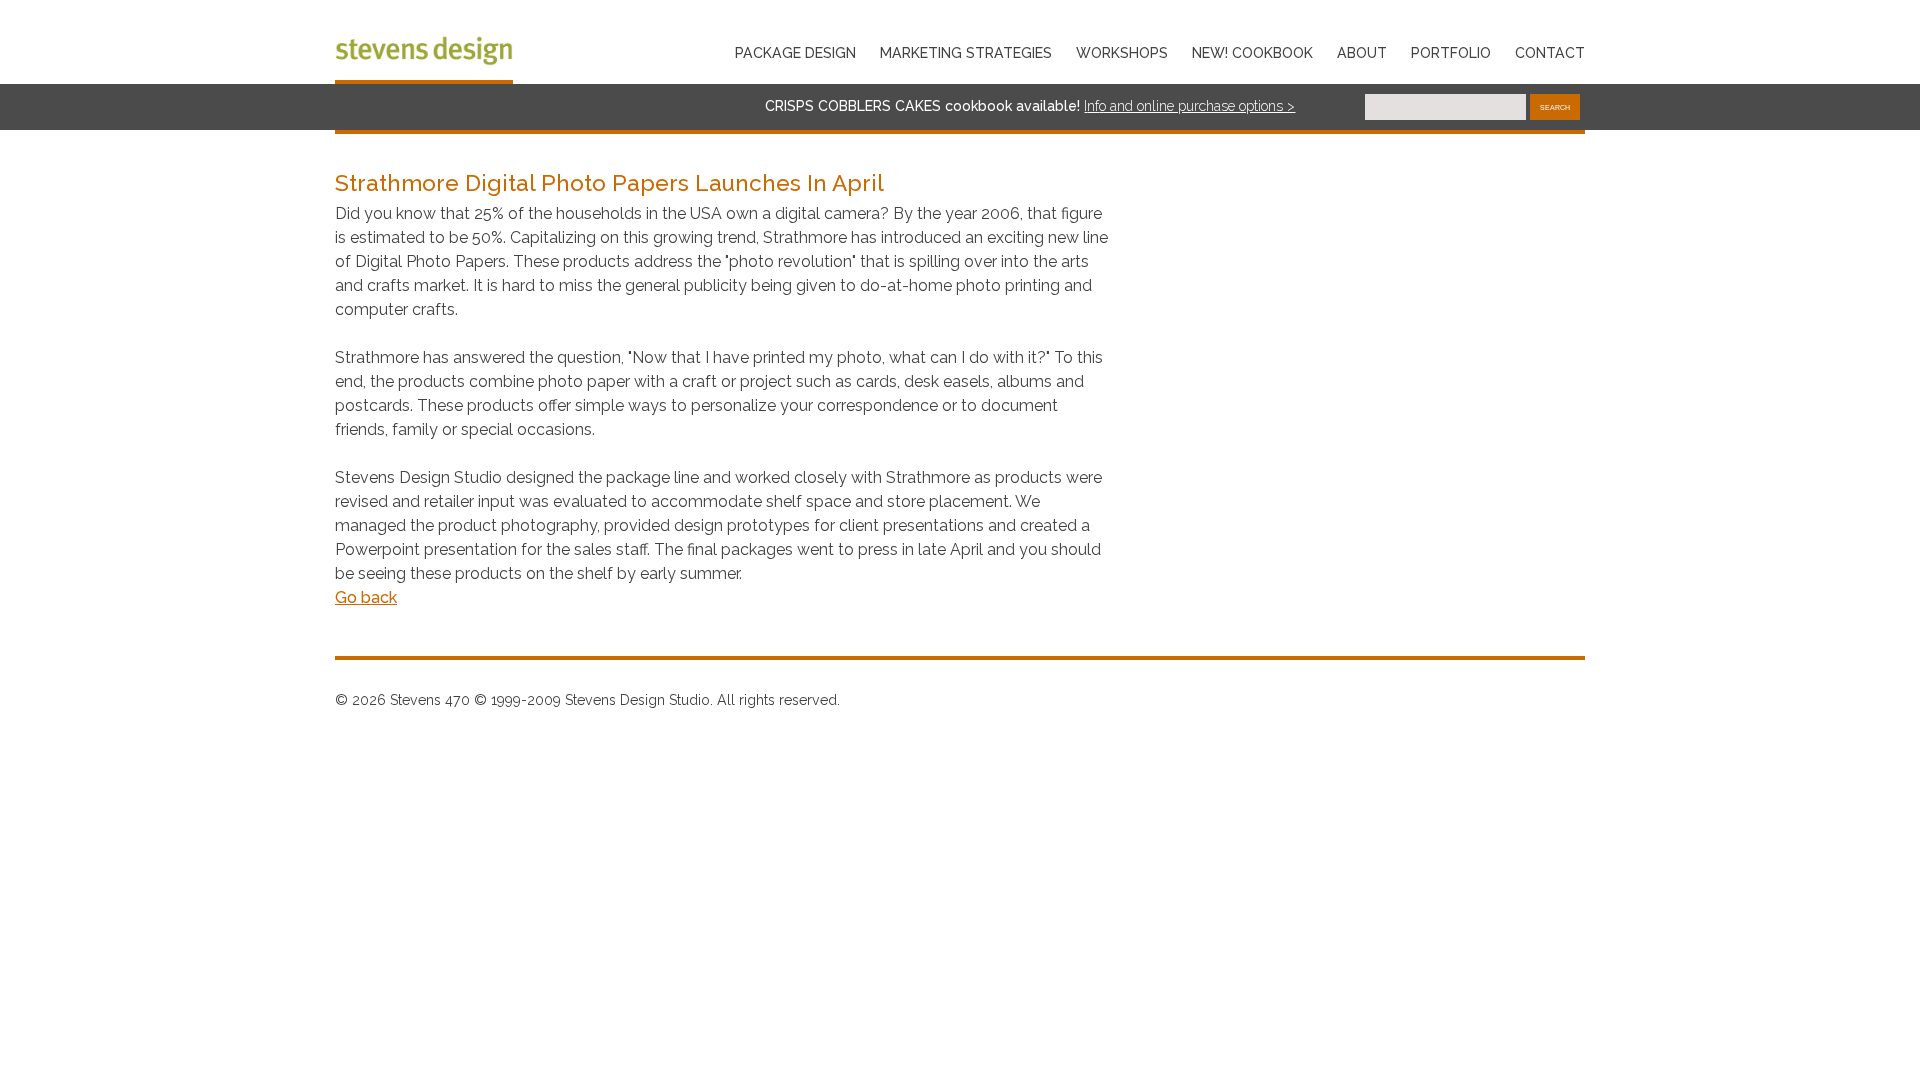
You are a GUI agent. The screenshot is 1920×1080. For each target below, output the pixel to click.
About (1362, 53)
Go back (366, 597)
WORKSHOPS (1122, 53)
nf (1093, 106)
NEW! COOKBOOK (1252, 53)
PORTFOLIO (1451, 53)
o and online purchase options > (1197, 106)
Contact (1550, 53)
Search (1555, 107)
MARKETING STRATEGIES (966, 53)
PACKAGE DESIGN (795, 53)
